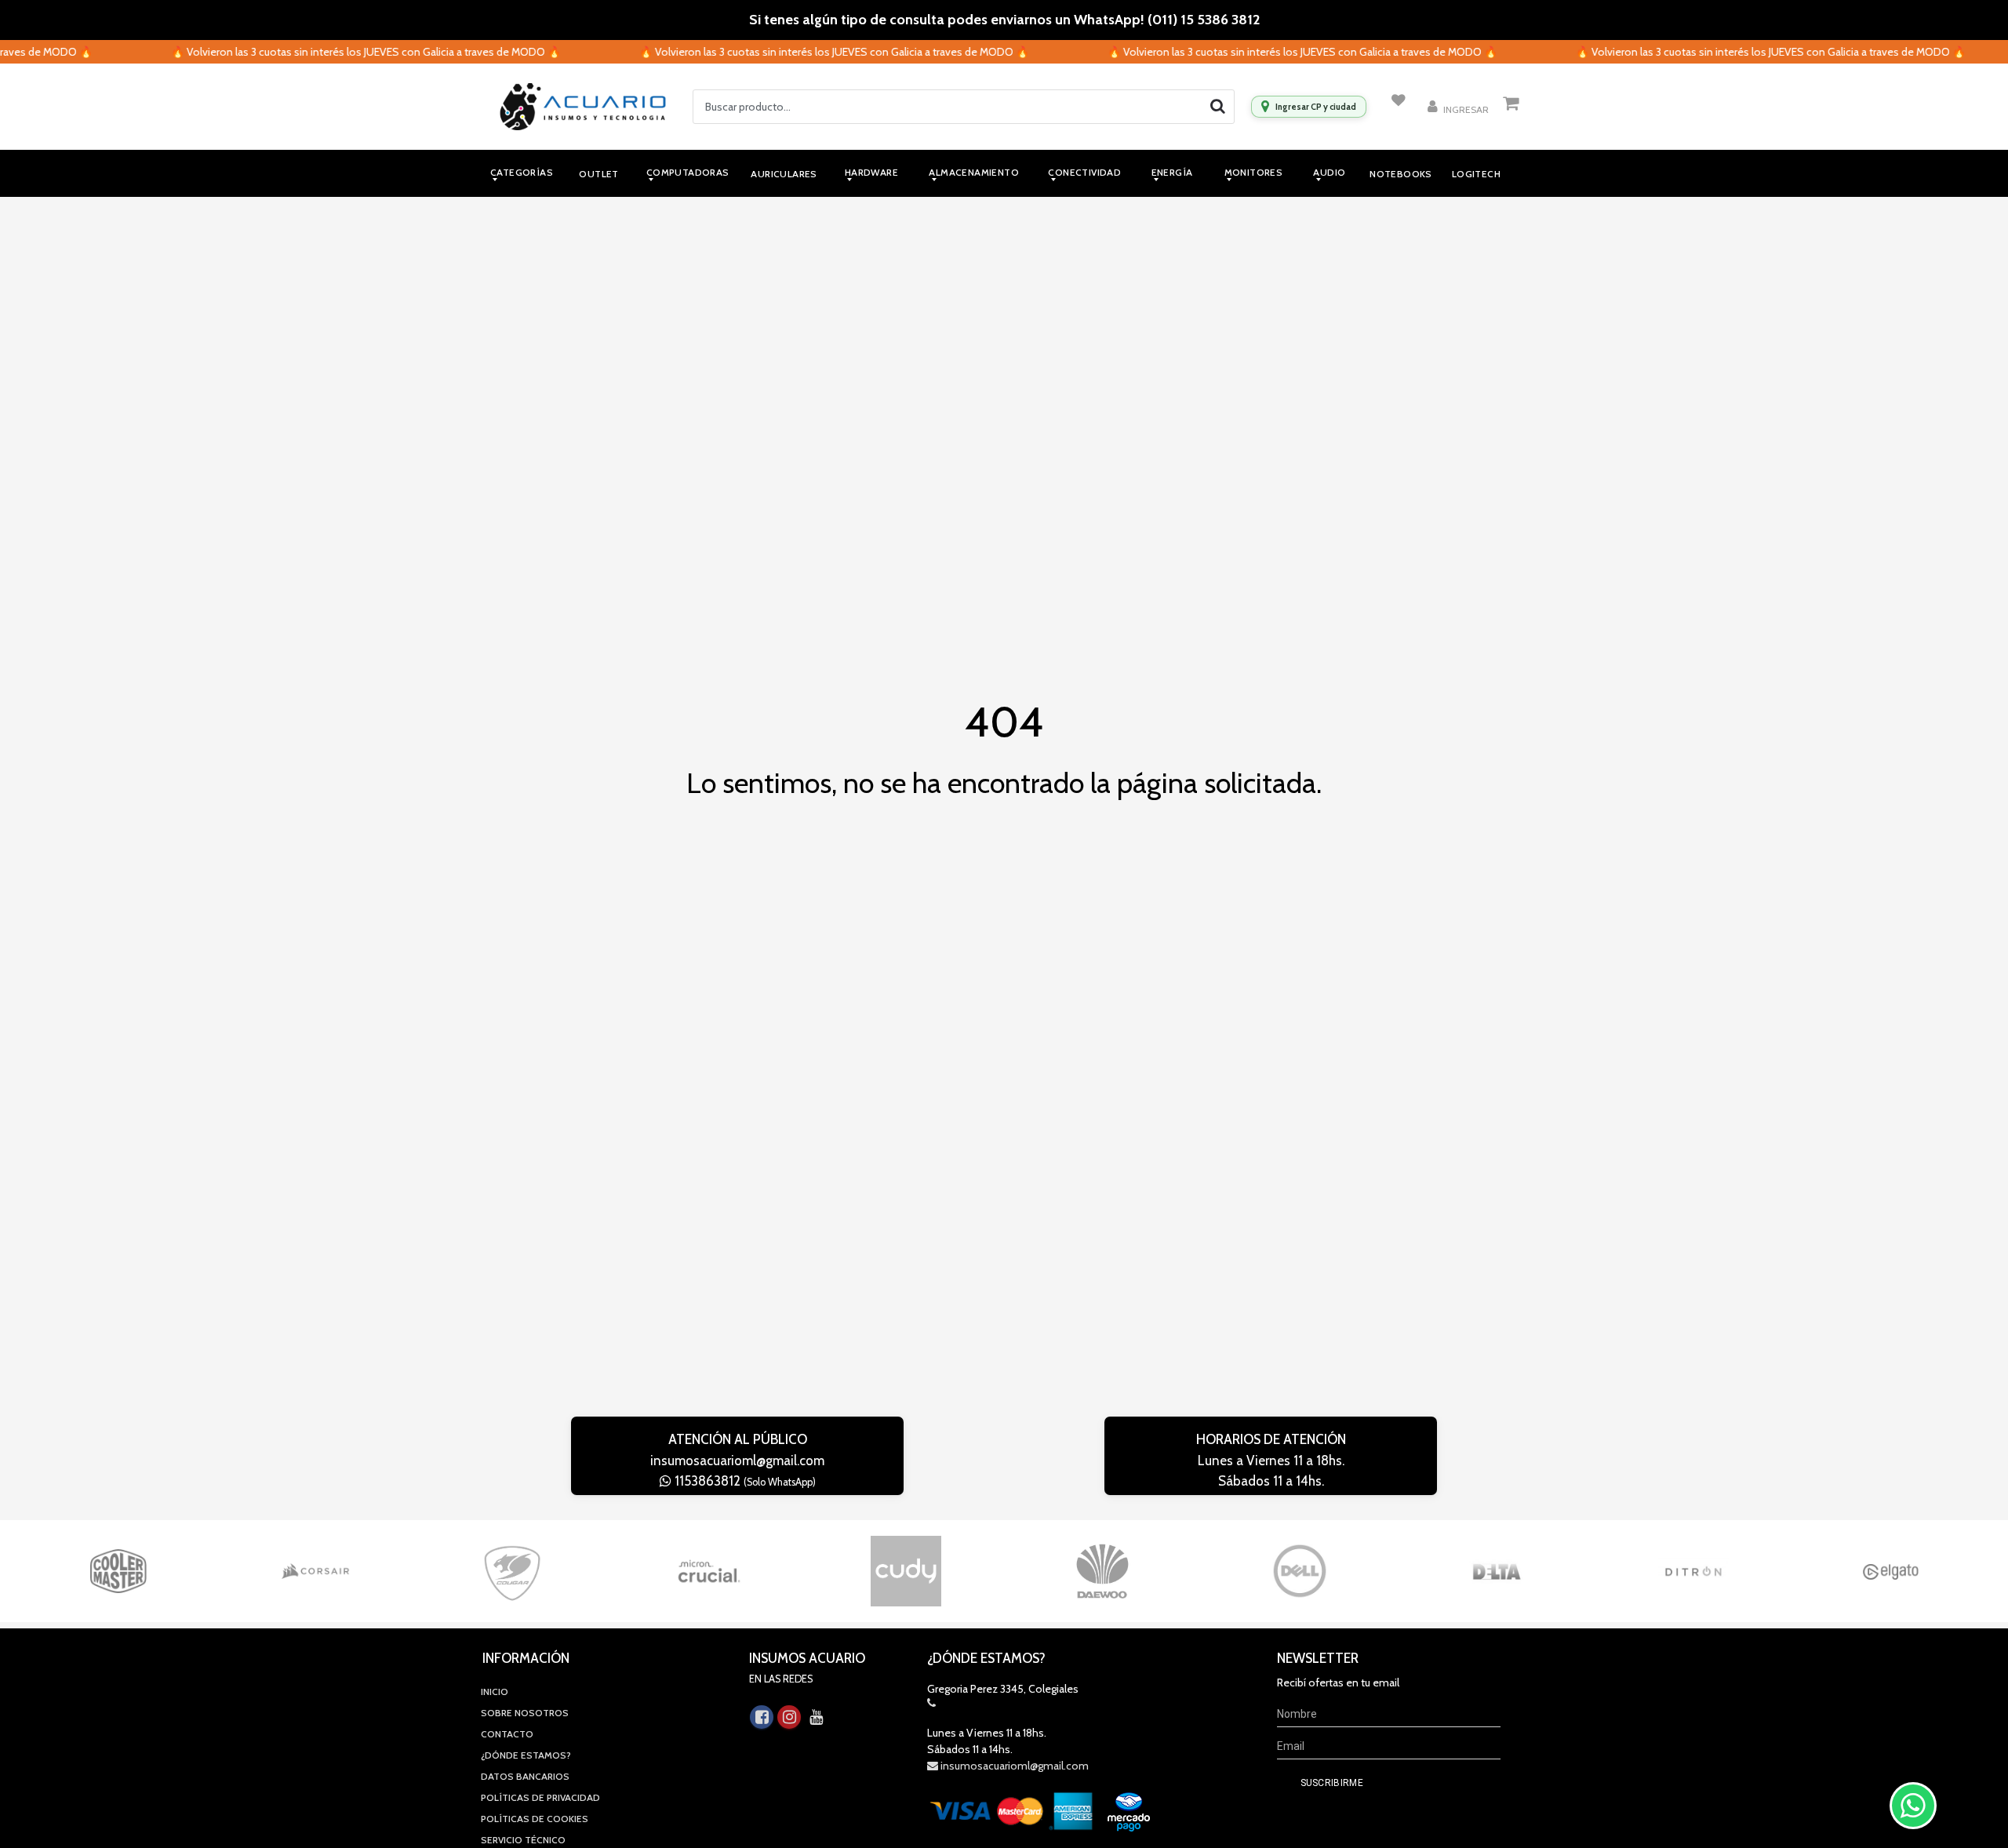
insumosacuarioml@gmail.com (737, 1461)
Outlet (598, 174)
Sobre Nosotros (525, 1713)
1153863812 (744, 1481)
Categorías (522, 172)
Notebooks (1401, 174)
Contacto (507, 1734)
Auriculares (784, 174)
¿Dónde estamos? (526, 1755)
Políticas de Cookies (535, 1819)
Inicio (495, 1692)
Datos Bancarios (525, 1776)
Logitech (1476, 174)
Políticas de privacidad (540, 1797)
